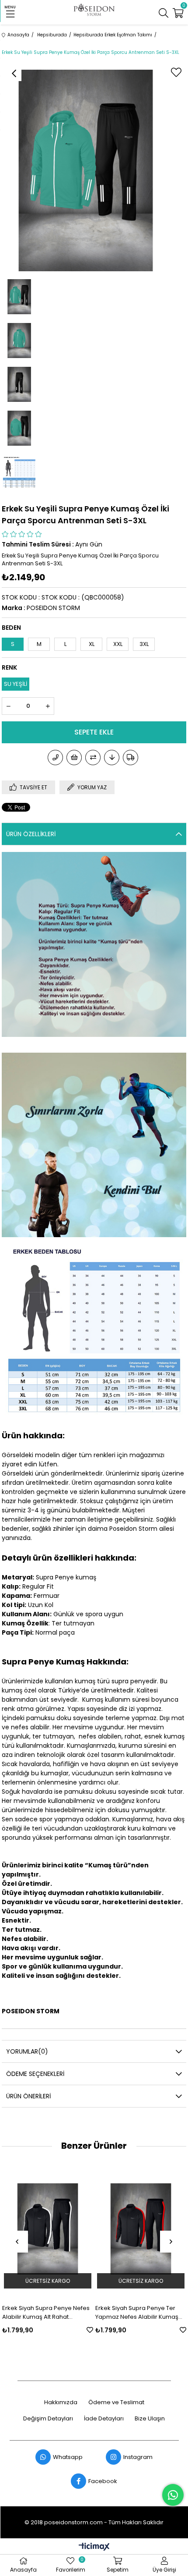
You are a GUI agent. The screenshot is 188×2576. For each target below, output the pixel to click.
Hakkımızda (61, 2402)
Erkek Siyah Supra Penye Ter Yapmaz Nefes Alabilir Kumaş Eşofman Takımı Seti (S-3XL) (137, 2313)
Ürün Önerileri (28, 2096)
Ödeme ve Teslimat (116, 2402)
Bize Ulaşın (150, 2419)
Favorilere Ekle (90, 2330)
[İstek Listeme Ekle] (74, 758)
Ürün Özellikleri (31, 834)
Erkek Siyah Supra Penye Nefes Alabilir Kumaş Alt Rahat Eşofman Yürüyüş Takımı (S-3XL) (47, 2313)
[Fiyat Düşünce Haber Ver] (112, 758)
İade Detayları (104, 2419)
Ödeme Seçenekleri (35, 2074)
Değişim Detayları (48, 2419)
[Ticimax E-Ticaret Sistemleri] (94, 2547)
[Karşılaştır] (93, 758)
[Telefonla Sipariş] (55, 758)
